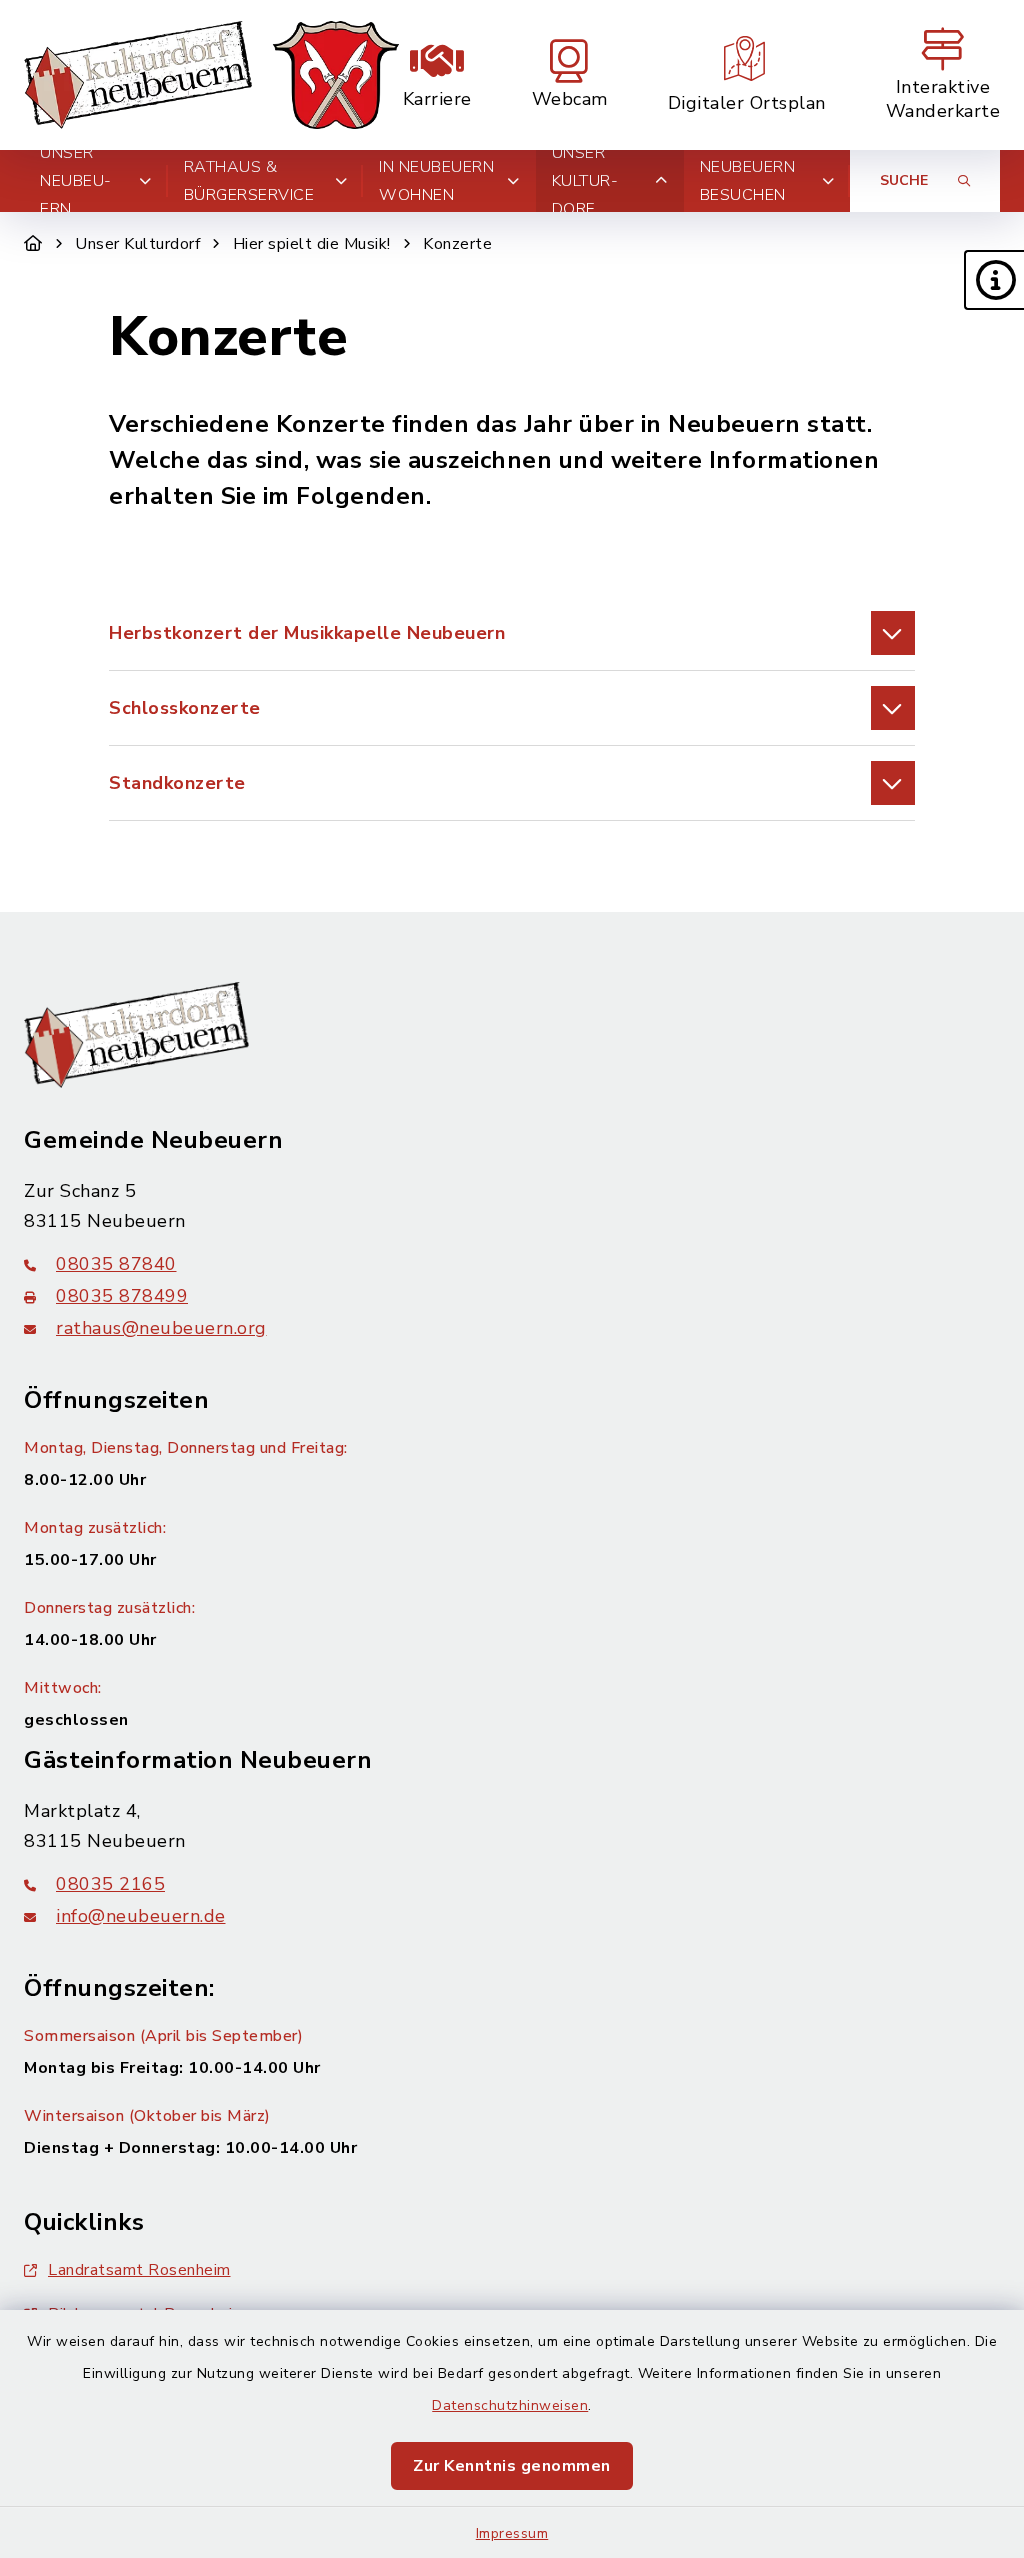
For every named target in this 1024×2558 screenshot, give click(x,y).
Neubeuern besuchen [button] (748, 181)
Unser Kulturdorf (137, 244)
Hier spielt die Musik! (312, 244)
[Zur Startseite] (33, 244)
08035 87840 (116, 1264)
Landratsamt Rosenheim (139, 2270)
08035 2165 (110, 1884)
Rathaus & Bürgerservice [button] (249, 181)
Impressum (512, 2533)
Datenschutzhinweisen (510, 2405)
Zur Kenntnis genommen (512, 2466)
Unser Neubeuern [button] (75, 181)
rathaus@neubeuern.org (161, 1328)
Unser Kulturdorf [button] (585, 181)
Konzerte (457, 244)
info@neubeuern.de (141, 1916)
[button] (994, 280)
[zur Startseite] (211, 75)
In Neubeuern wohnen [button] (436, 181)
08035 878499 (122, 1296)
